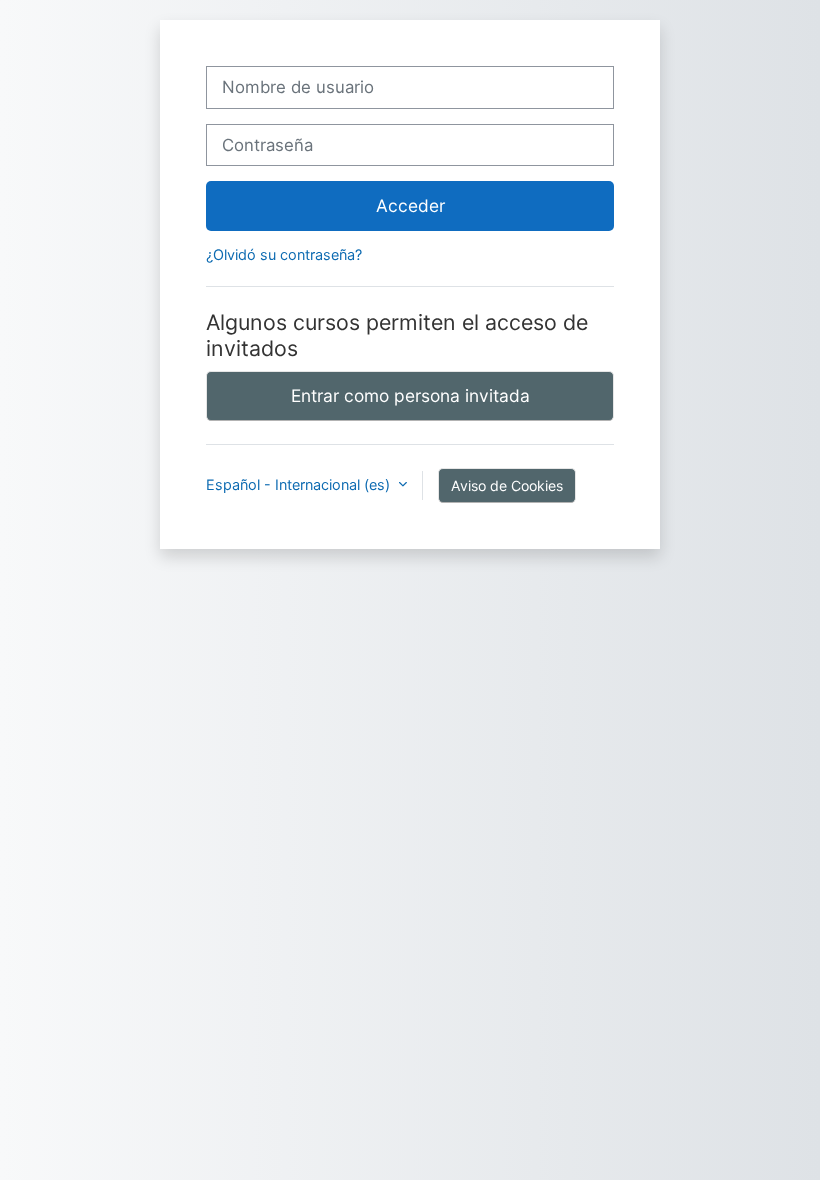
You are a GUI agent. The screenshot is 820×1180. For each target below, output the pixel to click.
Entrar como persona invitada (410, 395)
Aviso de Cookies (507, 485)
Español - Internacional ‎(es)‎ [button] (300, 484)
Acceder (410, 205)
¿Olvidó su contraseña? (284, 254)
